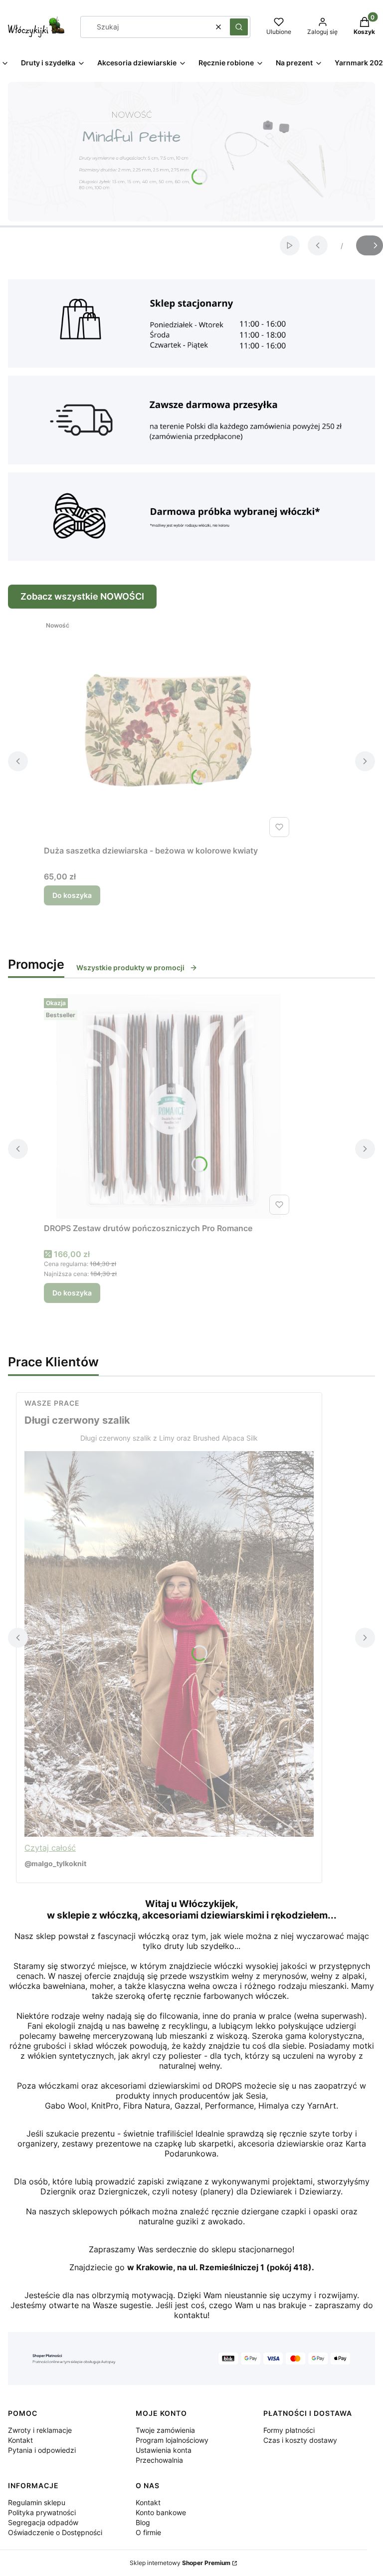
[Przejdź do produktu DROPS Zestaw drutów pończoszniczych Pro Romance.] (169, 1106)
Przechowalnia (159, 2460)
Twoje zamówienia (165, 2430)
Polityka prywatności (42, 2512)
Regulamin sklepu (37, 2502)
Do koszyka (72, 895)
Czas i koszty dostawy (300, 2440)
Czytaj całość (50, 1848)
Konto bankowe (161, 2512)
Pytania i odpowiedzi (42, 2450)
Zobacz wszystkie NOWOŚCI (82, 596)
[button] (239, 27)
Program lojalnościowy (172, 2440)
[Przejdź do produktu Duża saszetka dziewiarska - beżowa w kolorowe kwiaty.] (169, 729)
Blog (143, 2522)
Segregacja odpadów (43, 2522)
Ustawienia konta (164, 2450)
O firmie (148, 2532)
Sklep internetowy (180, 2563)
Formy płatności (289, 2430)
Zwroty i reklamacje (40, 2430)
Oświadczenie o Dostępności (55, 2532)
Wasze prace (52, 1403)
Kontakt (20, 2440)
